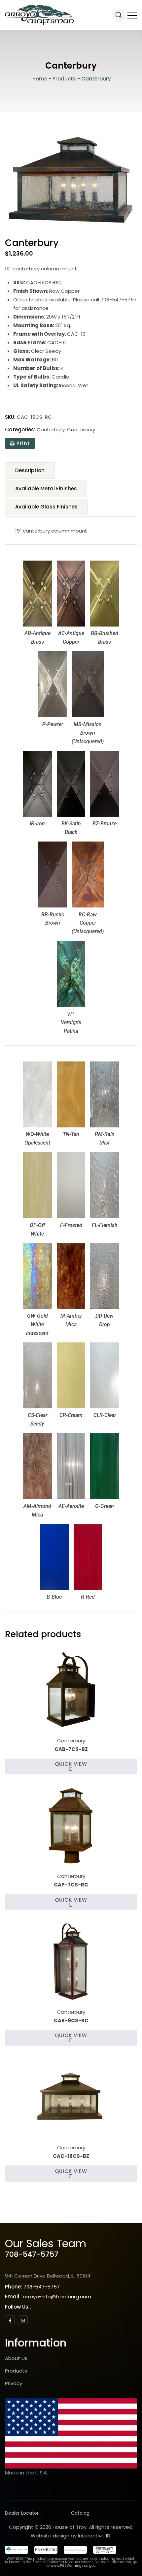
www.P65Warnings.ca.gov (73, 2566)
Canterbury (51, 429)
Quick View (71, 1764)
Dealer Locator (22, 2513)
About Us (16, 2358)
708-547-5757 (32, 2254)
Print (22, 443)
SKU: (10, 417)
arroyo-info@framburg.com (57, 2297)
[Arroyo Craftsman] (39, 15)
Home (39, 79)
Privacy (14, 2383)
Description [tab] (30, 470)
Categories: (20, 429)
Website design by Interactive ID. (71, 2536)
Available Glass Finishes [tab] (46, 507)
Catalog (80, 2513)
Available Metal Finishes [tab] (46, 489)
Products (16, 2371)
